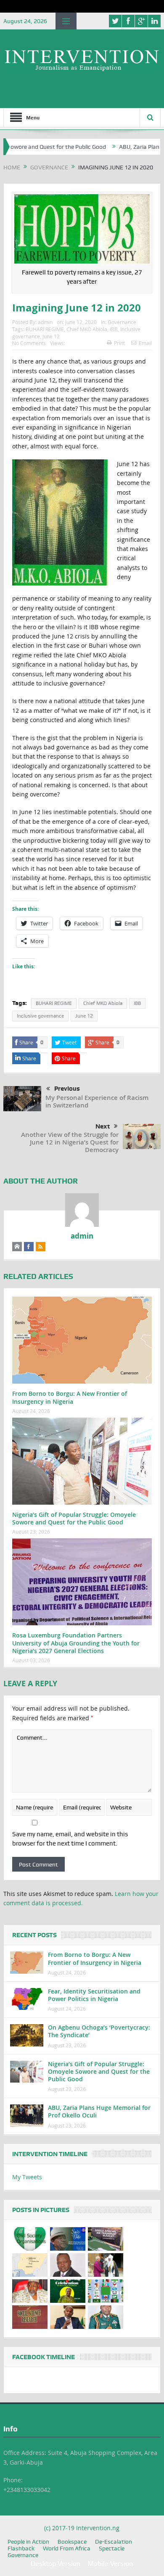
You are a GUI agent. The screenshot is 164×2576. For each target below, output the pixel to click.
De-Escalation (114, 2542)
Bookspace (72, 2542)
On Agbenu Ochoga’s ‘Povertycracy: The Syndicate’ (99, 2031)
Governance (122, 322)
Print (119, 343)
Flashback (21, 2548)
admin (45, 322)
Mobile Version (110, 2564)
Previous (67, 1089)
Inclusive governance (40, 1016)
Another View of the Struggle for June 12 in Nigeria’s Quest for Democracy (70, 1142)
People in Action (28, 2542)
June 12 (51, 336)
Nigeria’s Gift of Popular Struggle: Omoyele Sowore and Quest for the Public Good (74, 1518)
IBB (114, 329)
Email (145, 343)
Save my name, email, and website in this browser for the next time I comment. (70, 1839)
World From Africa (67, 2548)
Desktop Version (56, 2564)
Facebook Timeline (44, 2357)
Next (103, 1126)
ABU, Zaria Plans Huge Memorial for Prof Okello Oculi (99, 2111)
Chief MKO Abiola (87, 329)
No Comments (29, 343)
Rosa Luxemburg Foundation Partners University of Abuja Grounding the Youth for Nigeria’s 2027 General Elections (76, 1643)
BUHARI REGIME (45, 329)
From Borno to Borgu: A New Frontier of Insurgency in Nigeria (70, 1397)
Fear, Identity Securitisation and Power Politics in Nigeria (94, 1995)
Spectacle (112, 2548)
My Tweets (27, 2177)
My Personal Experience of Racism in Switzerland (97, 1101)
